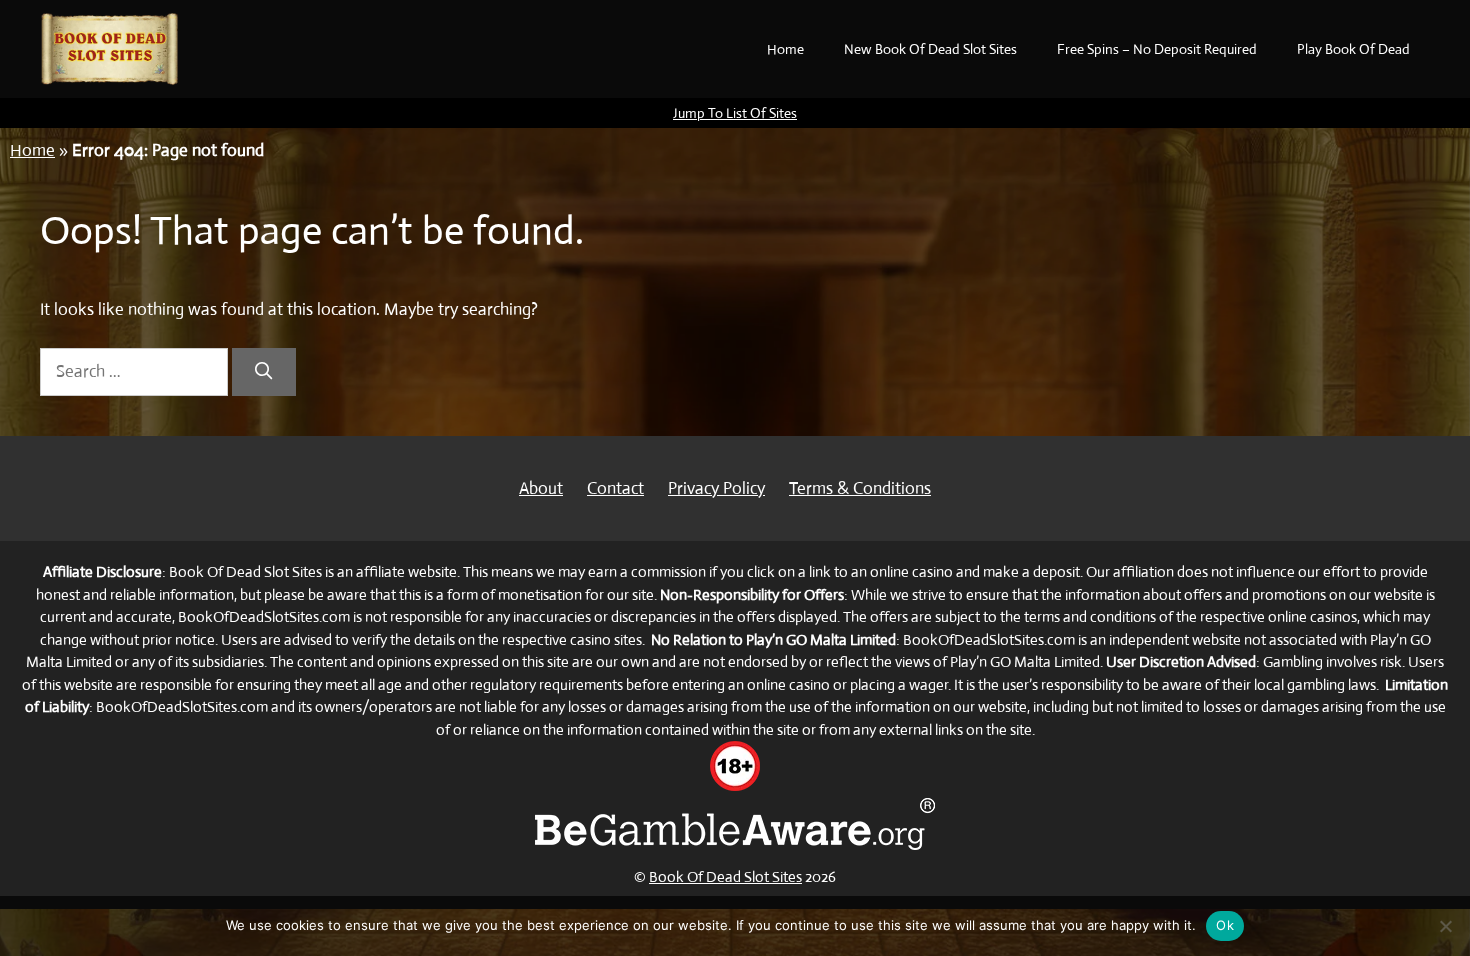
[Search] (264, 372)
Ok (1225, 925)
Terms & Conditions (860, 488)
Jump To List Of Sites (735, 113)
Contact (615, 488)
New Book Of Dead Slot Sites (930, 49)
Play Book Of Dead (1353, 49)
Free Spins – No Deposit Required (1157, 49)
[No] (1445, 926)
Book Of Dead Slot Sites (725, 876)
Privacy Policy (716, 488)
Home (785, 49)
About (541, 488)
